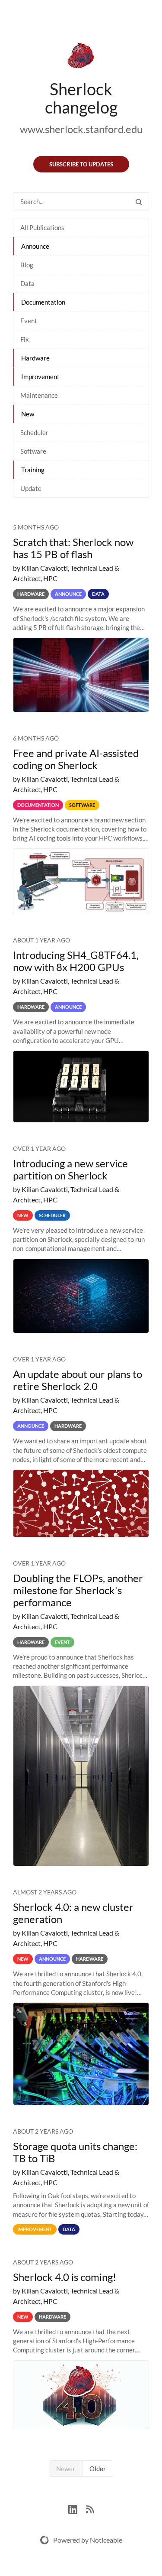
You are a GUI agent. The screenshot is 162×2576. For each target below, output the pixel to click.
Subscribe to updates (81, 164)
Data (27, 283)
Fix (25, 339)
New (28, 414)
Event (29, 321)
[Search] (139, 202)
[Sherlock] (81, 57)
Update (31, 488)
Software (33, 451)
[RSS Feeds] (90, 2509)
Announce (35, 246)
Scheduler (34, 432)
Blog (27, 265)
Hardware (35, 358)
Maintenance (39, 395)
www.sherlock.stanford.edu (81, 129)
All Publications (42, 227)
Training (33, 470)
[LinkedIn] (77, 2509)
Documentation (43, 302)
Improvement (40, 377)
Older (98, 2469)
